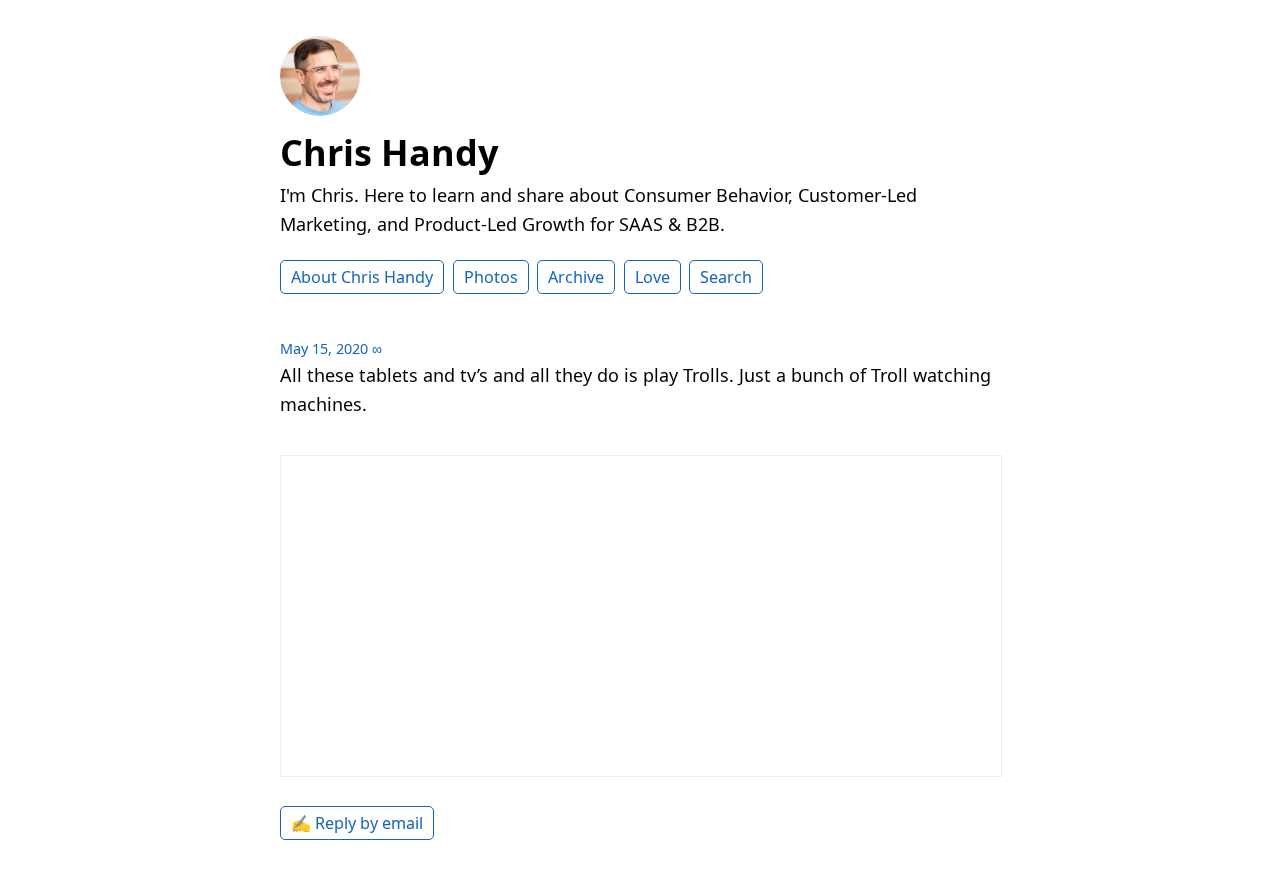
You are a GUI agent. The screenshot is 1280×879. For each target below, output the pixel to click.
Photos (491, 277)
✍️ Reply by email (357, 823)
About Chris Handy (362, 277)
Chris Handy (389, 152)
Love (652, 277)
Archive (576, 277)
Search (726, 277)
